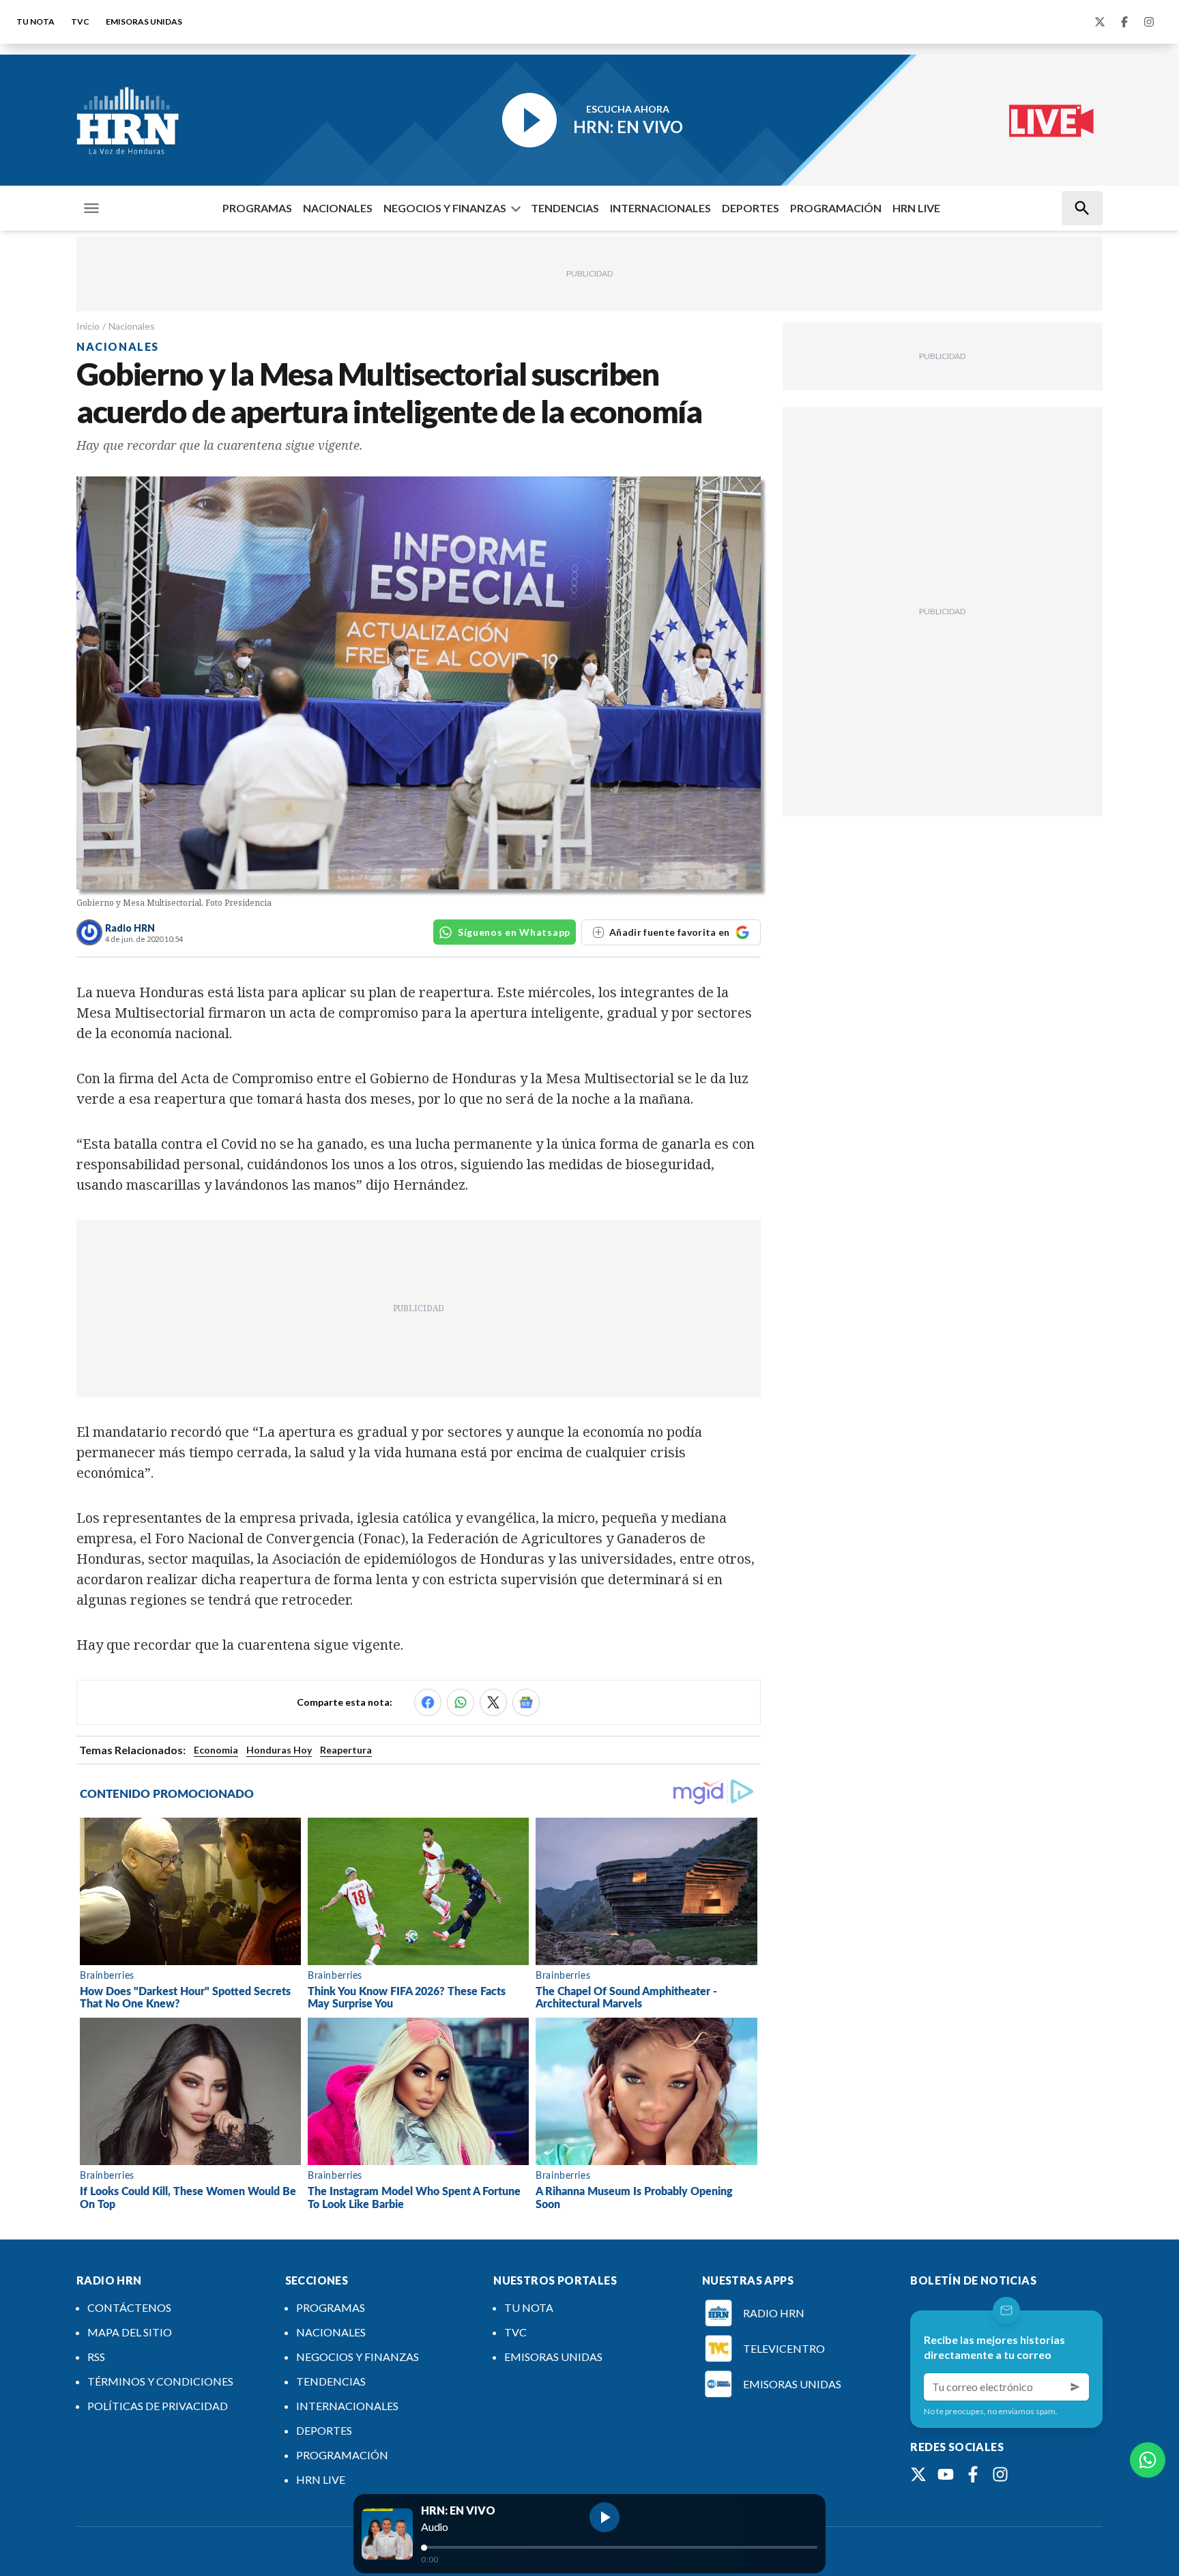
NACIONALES (338, 208)
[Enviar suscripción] (1075, 2387)
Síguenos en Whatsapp (514, 932)
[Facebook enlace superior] (1124, 22)
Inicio (88, 326)
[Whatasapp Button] (1148, 2460)
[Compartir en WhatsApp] (461, 1702)
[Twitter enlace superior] (1100, 22)
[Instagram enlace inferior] (1000, 2474)
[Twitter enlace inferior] (918, 2474)
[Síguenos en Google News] (526, 1702)
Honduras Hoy (279, 1750)
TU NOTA (35, 22)
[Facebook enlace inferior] (973, 2474)
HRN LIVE (916, 208)
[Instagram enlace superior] (1149, 22)
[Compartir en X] (493, 1702)
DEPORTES (751, 208)
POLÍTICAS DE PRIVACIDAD (158, 2406)
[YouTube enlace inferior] (946, 2474)
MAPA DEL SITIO (130, 2332)
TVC (80, 22)
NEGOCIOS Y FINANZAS (445, 208)
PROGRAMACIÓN (836, 208)
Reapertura (346, 1750)
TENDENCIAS (565, 208)
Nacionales (132, 326)
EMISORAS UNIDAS (144, 22)
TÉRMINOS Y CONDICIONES (160, 2381)
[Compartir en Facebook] (428, 1702)
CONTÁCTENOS (129, 2307)
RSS (96, 2357)
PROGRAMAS (257, 208)
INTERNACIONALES (660, 208)
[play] (605, 2517)
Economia (216, 1750)
